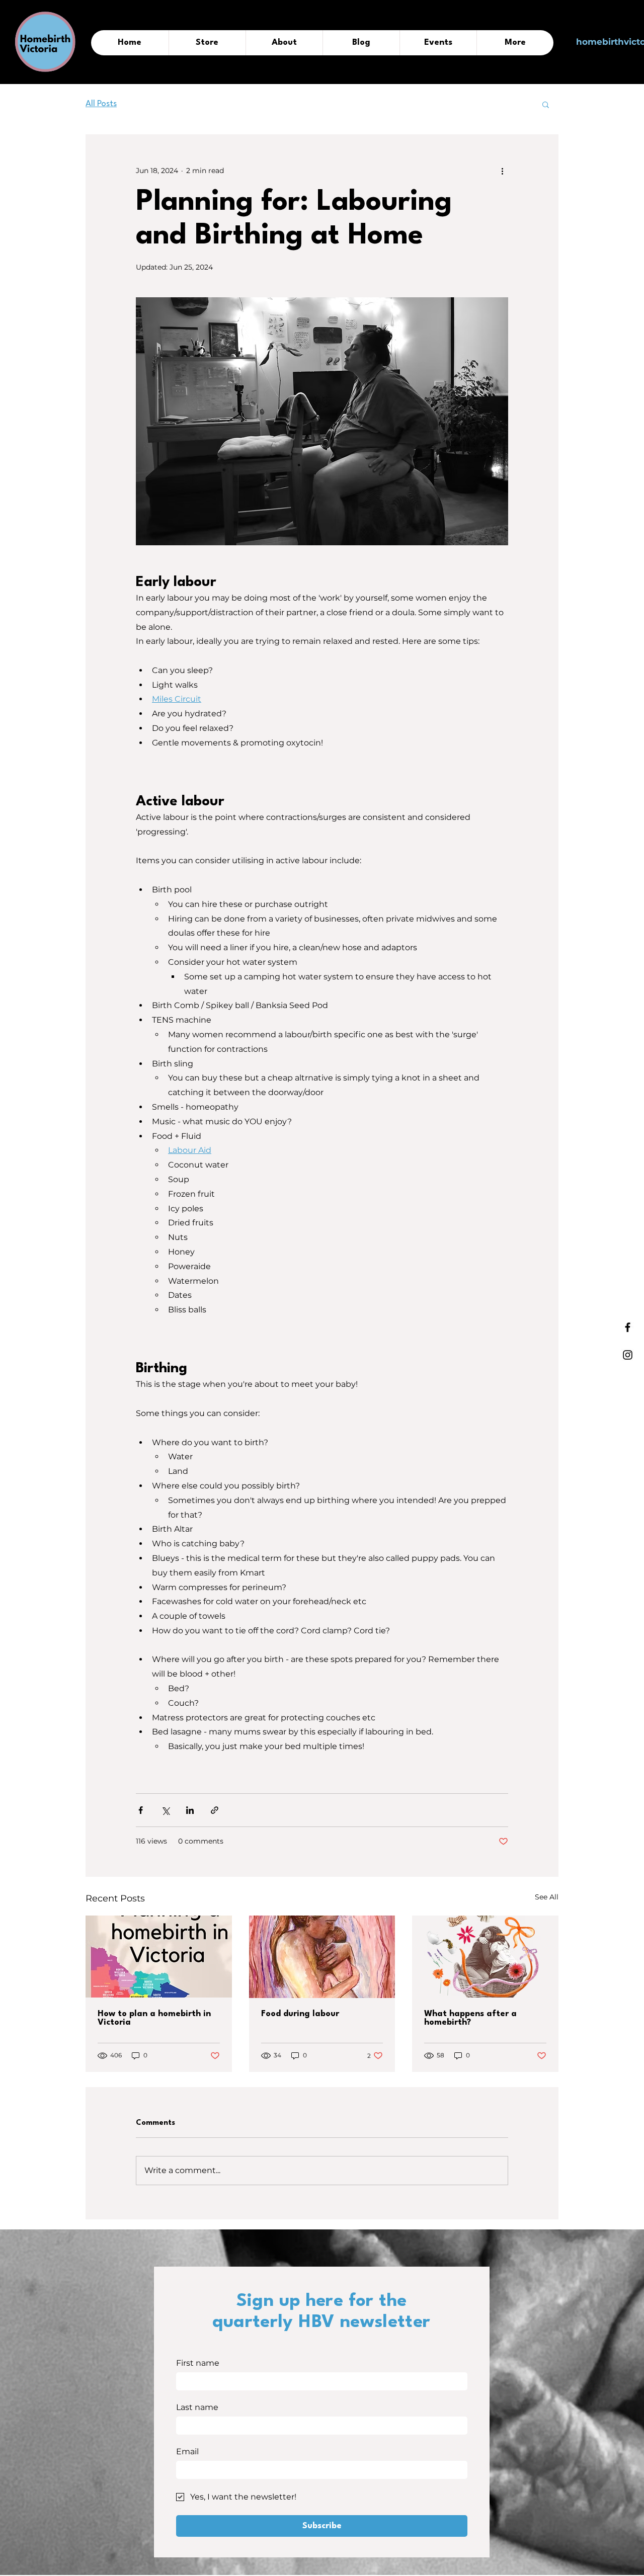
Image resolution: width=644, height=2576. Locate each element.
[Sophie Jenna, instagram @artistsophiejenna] (322, 1957)
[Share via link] (215, 1810)
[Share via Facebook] (141, 1810)
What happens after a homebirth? (470, 2018)
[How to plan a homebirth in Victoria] (159, 1957)
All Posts (101, 104)
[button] (546, 104)
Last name (197, 2407)
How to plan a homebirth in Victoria (154, 2018)
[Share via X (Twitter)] (165, 1810)
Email (187, 2452)
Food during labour (300, 2014)
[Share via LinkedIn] (190, 1810)
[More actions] (502, 171)
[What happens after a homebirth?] (485, 1957)
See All (547, 1897)
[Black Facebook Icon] (628, 1327)
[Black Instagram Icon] (628, 1355)
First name (198, 2363)
